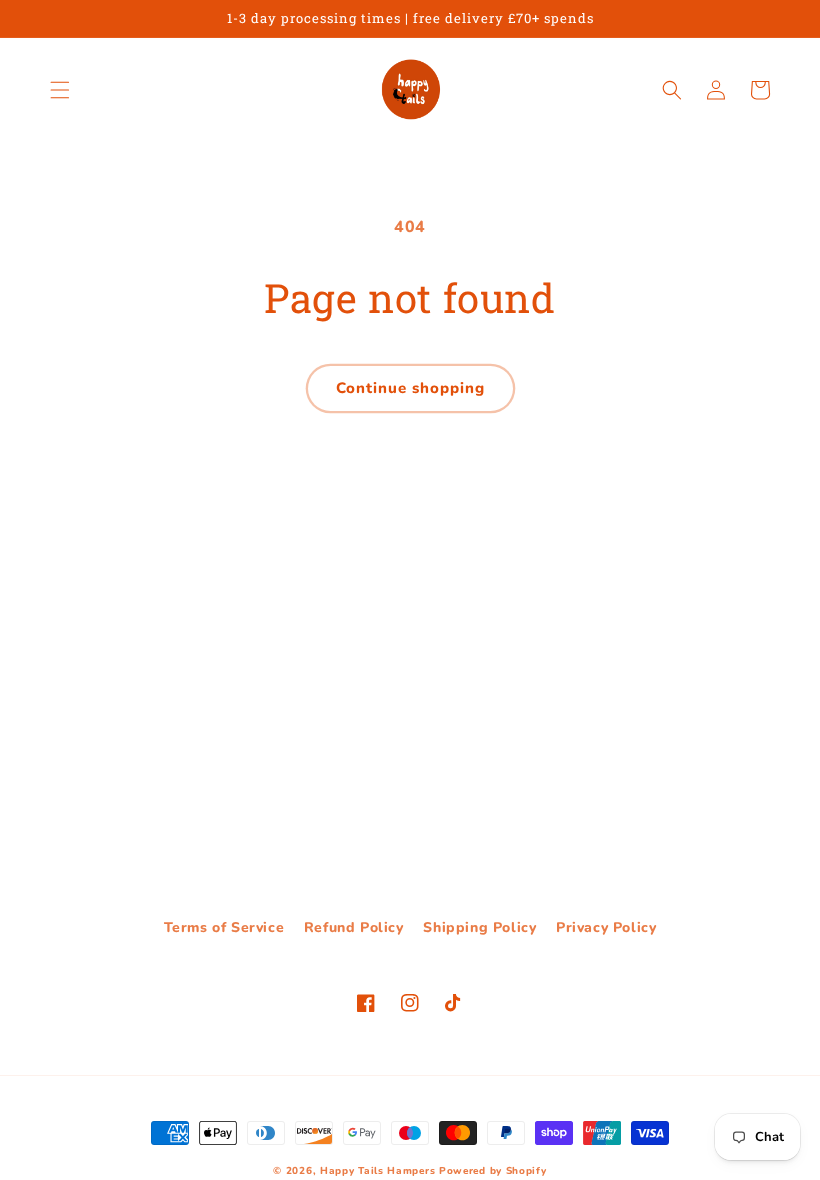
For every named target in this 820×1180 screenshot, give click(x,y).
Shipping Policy (479, 927)
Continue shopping (410, 388)
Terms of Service (224, 927)
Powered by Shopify (493, 1171)
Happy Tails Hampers (377, 1171)
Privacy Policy (606, 927)
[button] (60, 90)
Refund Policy (354, 927)
